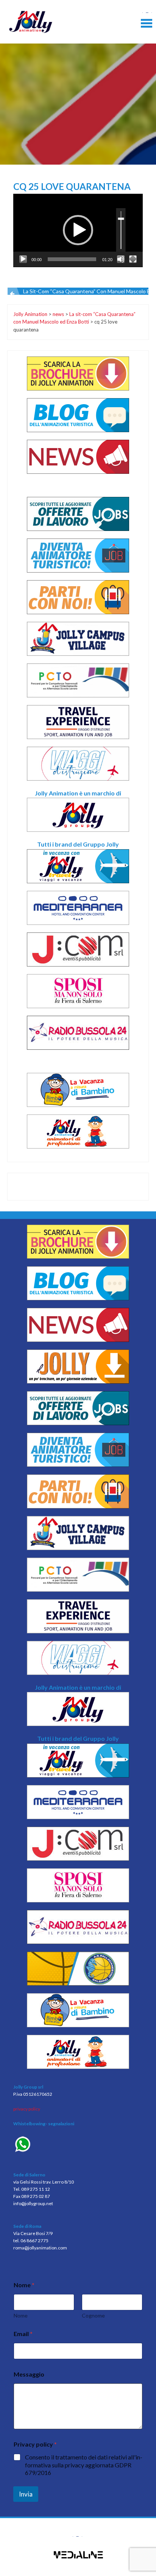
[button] (78, 230)
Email (23, 2334)
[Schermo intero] (133, 259)
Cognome (93, 2315)
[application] (78, 230)
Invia (26, 2494)
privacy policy (27, 2109)
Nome (21, 2315)
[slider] (72, 259)
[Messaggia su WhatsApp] (78, 2145)
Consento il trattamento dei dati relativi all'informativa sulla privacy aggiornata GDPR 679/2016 (84, 2465)
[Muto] (121, 259)
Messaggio (29, 2374)
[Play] (23, 259)
